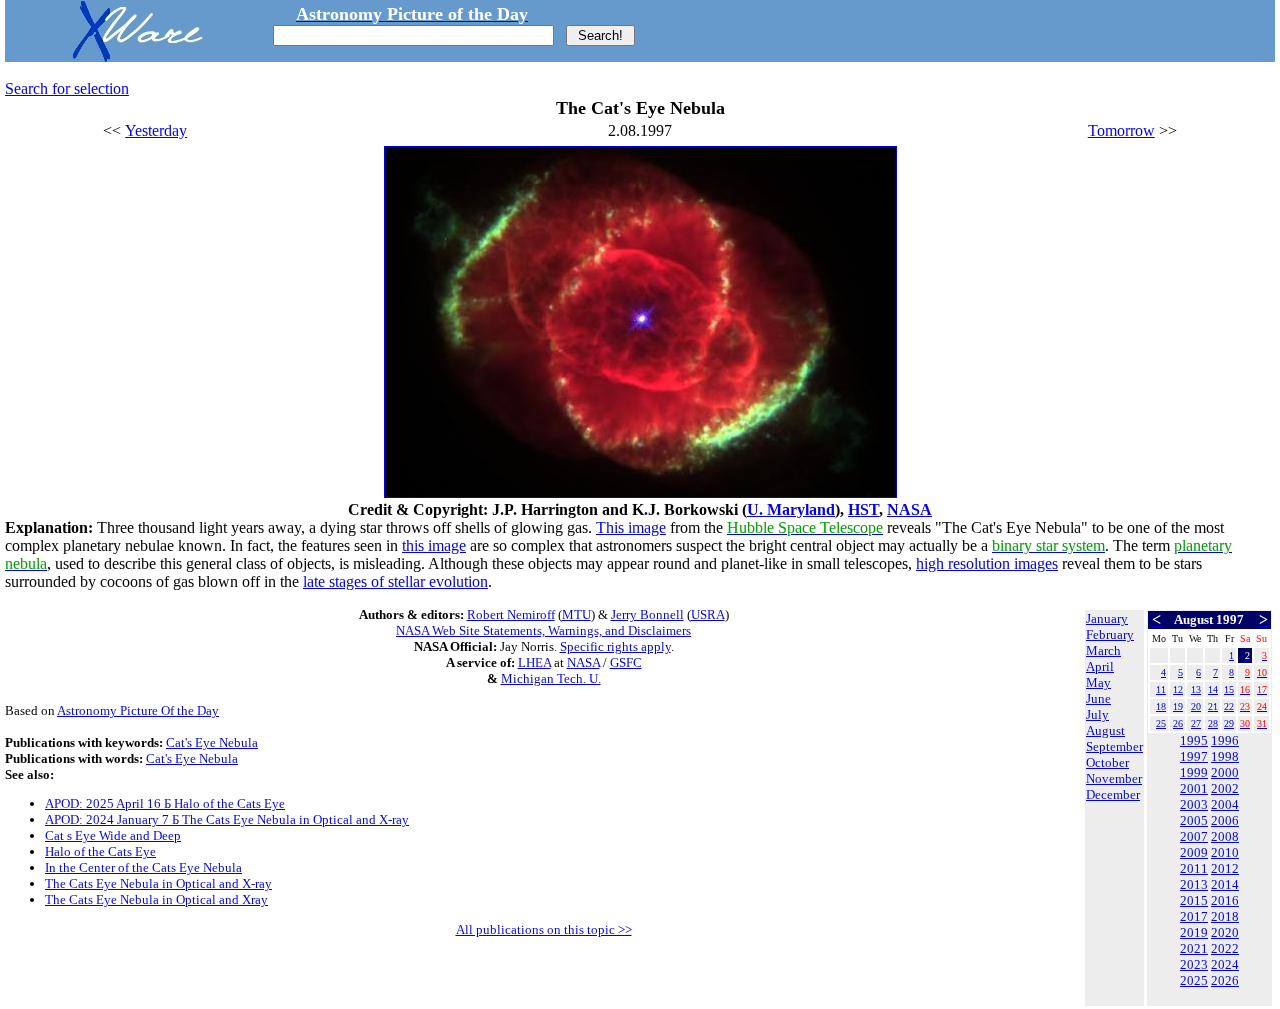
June (1098, 698)
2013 (1194, 884)
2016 (1225, 900)
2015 (1194, 900)
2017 (1194, 916)
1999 (1194, 772)
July (1097, 714)
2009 (1194, 852)
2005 (1194, 820)
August (1105, 730)
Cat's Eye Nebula (212, 742)
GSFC (626, 662)
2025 (1194, 980)
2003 (1194, 804)
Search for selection (67, 88)
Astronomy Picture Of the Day (138, 710)
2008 (1225, 836)
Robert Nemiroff (511, 614)
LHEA (534, 662)
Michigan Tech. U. (551, 678)
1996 (1225, 740)
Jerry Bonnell (647, 614)
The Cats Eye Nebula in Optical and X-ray (158, 883)
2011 (1194, 868)
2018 (1225, 916)
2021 (1194, 948)
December (1113, 794)
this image (434, 545)
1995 (1194, 740)
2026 (1225, 980)
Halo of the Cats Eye (100, 851)
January (1107, 618)
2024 (1225, 964)
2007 (1194, 836)
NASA (909, 509)
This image (631, 527)
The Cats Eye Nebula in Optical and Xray (156, 899)
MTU (576, 614)
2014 (1225, 884)
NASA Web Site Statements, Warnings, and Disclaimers (543, 630)
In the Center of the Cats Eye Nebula (143, 867)
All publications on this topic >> (544, 929)
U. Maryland (791, 509)
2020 (1225, 932)
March (1103, 650)
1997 (1194, 756)
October (1107, 762)
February (1110, 634)
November (1114, 778)
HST (863, 509)
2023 (1194, 964)
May (1098, 682)
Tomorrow (1121, 130)
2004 (1225, 804)
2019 (1194, 932)
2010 (1225, 852)
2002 (1225, 788)
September (1114, 746)
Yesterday (156, 130)
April (1100, 666)
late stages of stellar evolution (395, 581)
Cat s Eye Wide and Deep (113, 835)
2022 (1225, 948)
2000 (1225, 772)
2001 (1194, 788)
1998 (1225, 756)
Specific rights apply (615, 646)
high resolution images (987, 563)
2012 (1225, 868)
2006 (1225, 820)
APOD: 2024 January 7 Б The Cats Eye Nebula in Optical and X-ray (227, 819)
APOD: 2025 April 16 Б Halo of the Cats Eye (165, 803)
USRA (708, 614)
